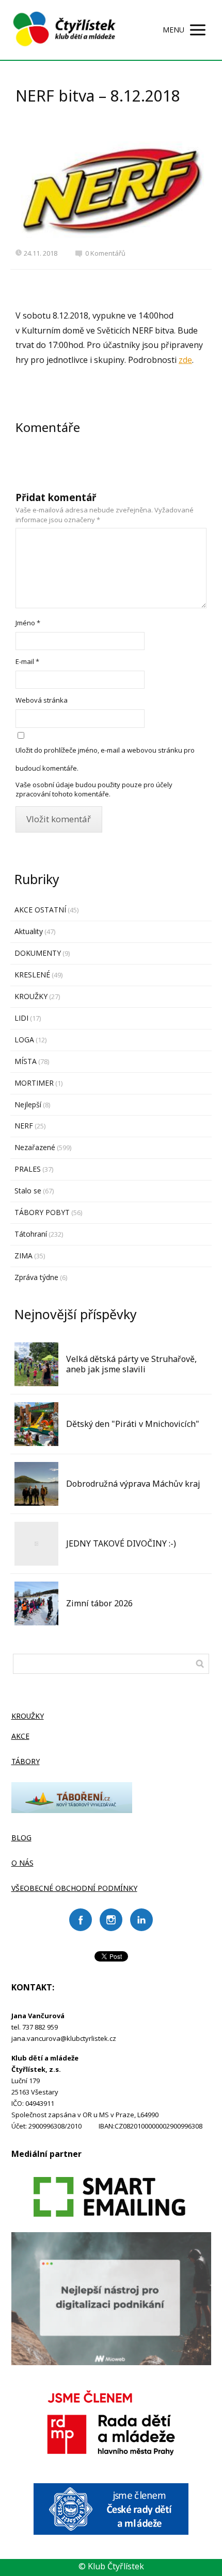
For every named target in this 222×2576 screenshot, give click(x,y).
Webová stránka (42, 700)
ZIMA (23, 1256)
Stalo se (28, 1191)
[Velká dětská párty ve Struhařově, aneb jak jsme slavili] (36, 1364)
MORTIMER (34, 1083)
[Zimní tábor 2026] (36, 1603)
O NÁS (22, 1863)
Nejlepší (28, 1104)
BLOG (21, 1838)
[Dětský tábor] (72, 1810)
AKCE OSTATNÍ (40, 910)
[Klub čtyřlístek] (65, 30)
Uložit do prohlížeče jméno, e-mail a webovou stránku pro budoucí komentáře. (105, 759)
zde (185, 360)
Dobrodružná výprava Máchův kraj (133, 1484)
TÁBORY (26, 1761)
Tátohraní (31, 1234)
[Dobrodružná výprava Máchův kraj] (36, 1484)
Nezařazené (35, 1147)
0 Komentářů (105, 253)
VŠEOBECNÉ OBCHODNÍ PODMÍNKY (74, 1888)
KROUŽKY (31, 996)
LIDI (21, 1018)
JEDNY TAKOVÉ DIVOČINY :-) (121, 1543)
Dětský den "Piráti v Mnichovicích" (133, 1424)
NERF (24, 1126)
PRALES (28, 1169)
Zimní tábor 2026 (99, 1603)
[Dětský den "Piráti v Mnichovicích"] (36, 1424)
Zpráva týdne (36, 1277)
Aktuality (29, 931)
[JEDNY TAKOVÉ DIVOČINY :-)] (36, 1544)
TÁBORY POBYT (42, 1212)
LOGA (24, 1040)
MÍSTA (26, 1061)
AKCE (20, 1736)
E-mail (27, 661)
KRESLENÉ (32, 975)
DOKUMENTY (38, 953)
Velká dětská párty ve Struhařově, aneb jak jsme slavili (131, 1364)
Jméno (28, 623)
